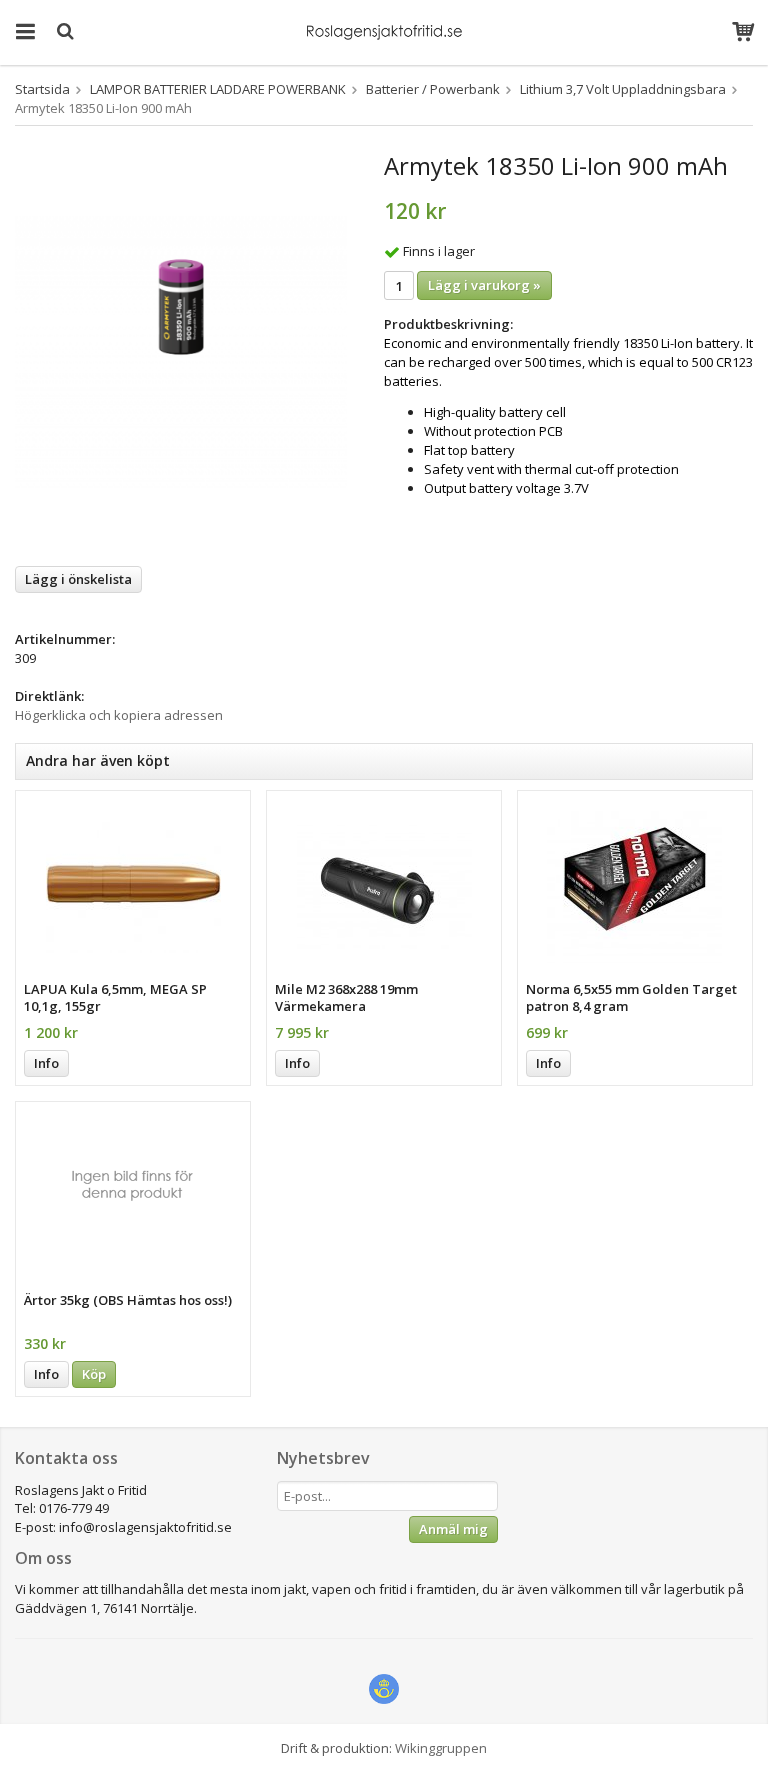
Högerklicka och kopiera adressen (119, 715)
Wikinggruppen (441, 1748)
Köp (94, 1374)
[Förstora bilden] (181, 351)
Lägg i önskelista (78, 579)
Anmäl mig (453, 1529)
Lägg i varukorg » (484, 285)
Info (46, 1063)
